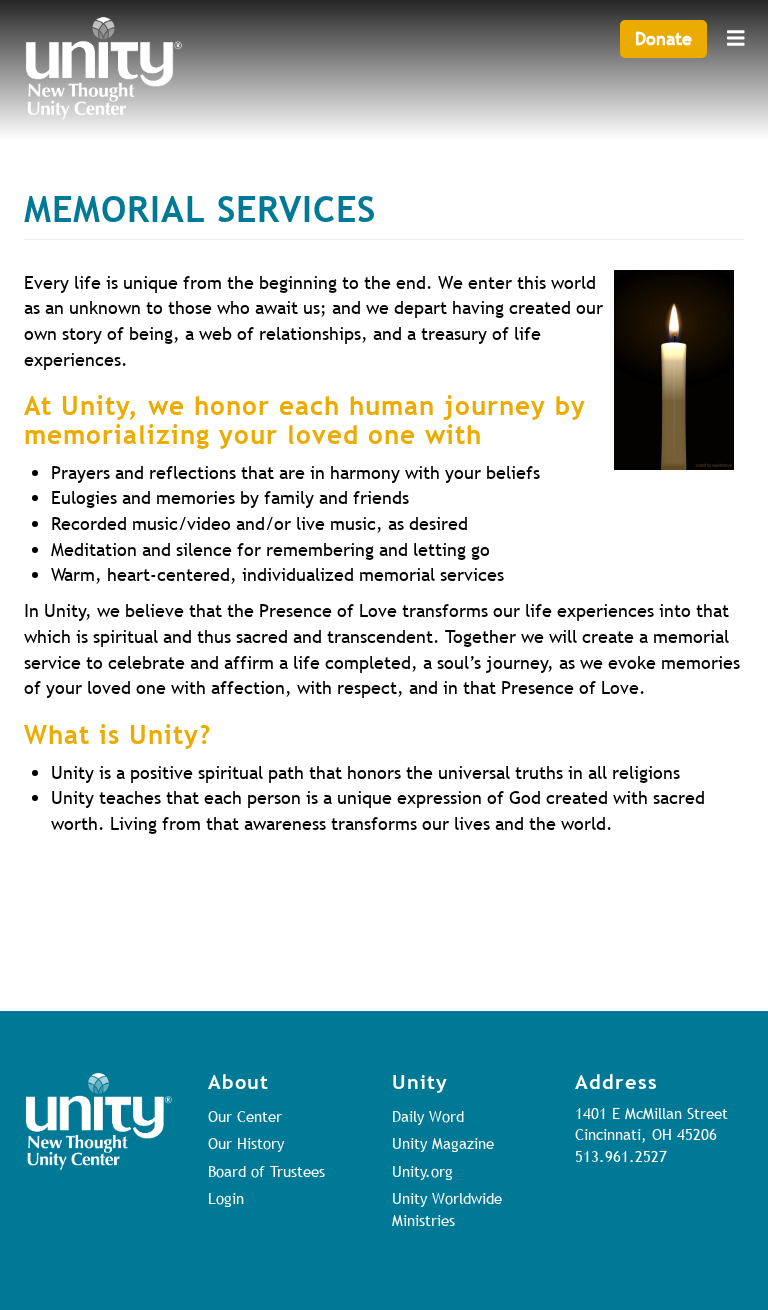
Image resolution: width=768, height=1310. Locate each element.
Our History (246, 1143)
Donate (663, 38)
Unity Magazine (443, 1143)
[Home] (104, 68)
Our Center (245, 1116)
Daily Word (428, 1116)
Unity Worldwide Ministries (447, 1208)
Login (226, 1198)
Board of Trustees (266, 1171)
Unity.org (422, 1171)
